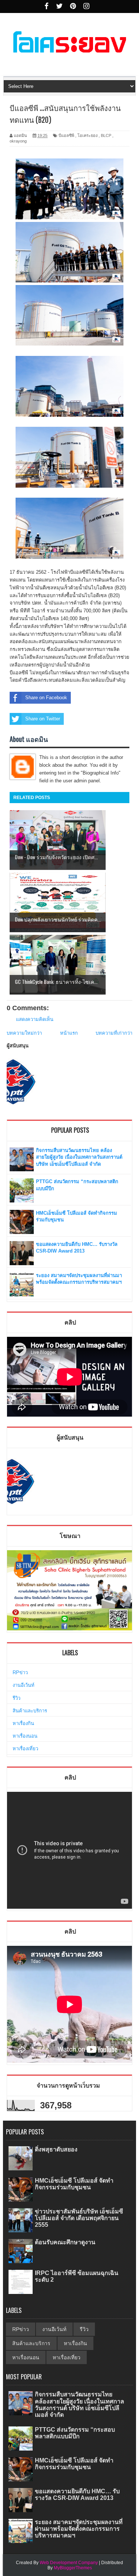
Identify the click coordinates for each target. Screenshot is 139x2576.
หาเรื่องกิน (23, 1723)
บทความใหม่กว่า (24, 1033)
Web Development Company (69, 2563)
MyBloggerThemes (73, 2568)
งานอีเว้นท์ (24, 1685)
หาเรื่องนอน (25, 1736)
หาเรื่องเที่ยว (25, 1749)
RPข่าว (20, 1672)
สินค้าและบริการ (30, 1711)
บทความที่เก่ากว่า (114, 1033)
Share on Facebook (46, 698)
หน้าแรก (69, 1033)
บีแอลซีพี (66, 135)
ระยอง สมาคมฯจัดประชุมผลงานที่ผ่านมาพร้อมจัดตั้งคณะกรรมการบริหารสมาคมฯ (79, 2529)
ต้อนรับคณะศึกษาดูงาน (65, 2242)
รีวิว (16, 1698)
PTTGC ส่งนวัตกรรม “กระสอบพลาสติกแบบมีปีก (75, 2433)
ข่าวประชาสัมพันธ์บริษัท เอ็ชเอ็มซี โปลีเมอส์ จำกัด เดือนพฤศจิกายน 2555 (79, 2218)
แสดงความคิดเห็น (35, 1019)
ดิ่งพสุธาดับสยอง (56, 2149)
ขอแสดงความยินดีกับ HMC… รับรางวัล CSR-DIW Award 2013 (77, 2495)
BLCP (106, 135)
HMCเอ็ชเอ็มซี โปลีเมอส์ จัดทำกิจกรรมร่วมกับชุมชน (74, 2184)
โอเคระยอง (87, 135)
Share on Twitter (43, 719)
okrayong (18, 141)
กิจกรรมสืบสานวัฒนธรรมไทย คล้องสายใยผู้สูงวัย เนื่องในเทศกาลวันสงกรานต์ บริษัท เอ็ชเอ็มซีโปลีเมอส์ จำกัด (79, 1157)
